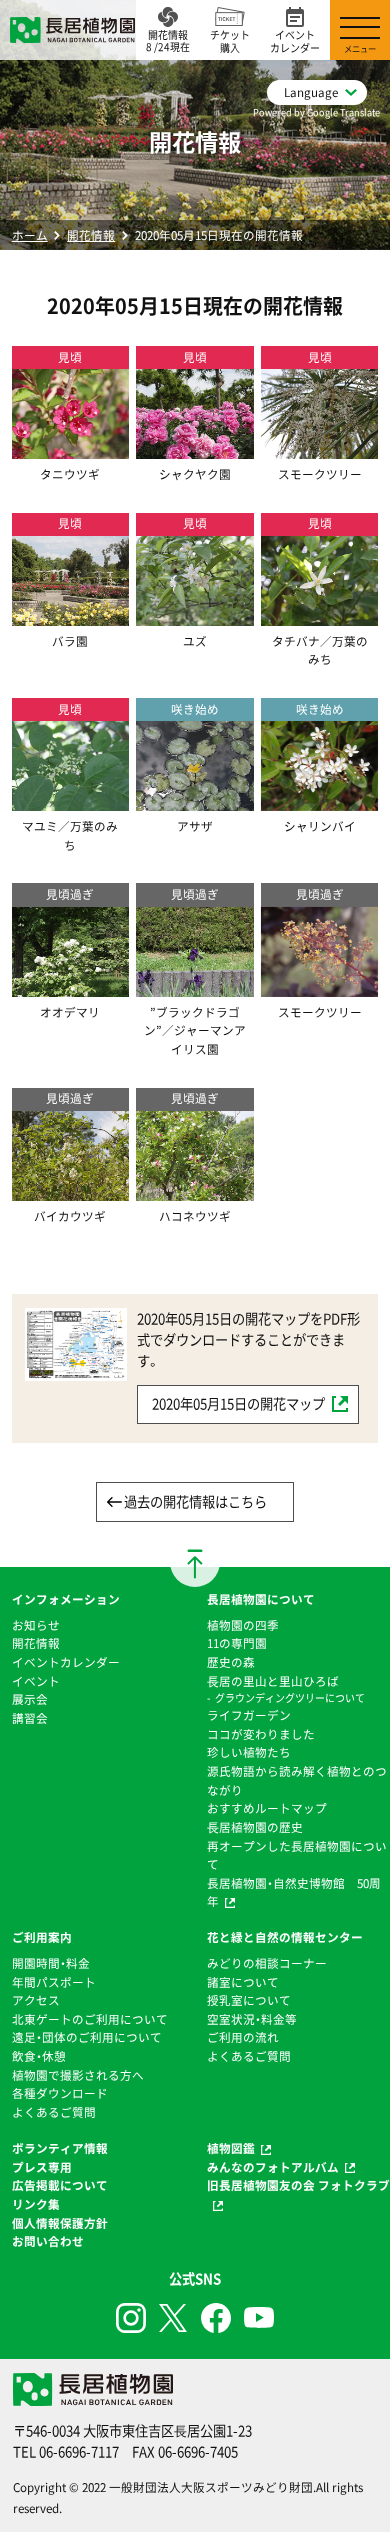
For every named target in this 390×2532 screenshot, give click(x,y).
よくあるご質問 (54, 2112)
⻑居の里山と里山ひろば (273, 1681)
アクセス (36, 2000)
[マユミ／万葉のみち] (70, 802)
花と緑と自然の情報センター (285, 1937)
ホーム (30, 235)
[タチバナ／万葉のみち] (319, 616)
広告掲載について (60, 2185)
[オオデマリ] (70, 987)
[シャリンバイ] (319, 802)
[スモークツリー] (319, 449)
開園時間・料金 (51, 1963)
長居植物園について (261, 1599)
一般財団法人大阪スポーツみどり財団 (211, 2487)
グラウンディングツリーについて (290, 1697)
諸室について (243, 1982)
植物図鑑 (231, 2148)
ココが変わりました (261, 1734)
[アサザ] (194, 802)
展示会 (30, 1699)
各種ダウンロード (60, 2093)
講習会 (30, 1718)
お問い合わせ (48, 2241)
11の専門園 (237, 1643)
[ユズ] (194, 616)
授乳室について (249, 2000)
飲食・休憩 (39, 2056)
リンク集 (36, 2204)
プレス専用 (42, 2167)
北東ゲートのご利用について (90, 2019)
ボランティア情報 (60, 2148)
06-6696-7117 (79, 2451)
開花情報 (91, 235)
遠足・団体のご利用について (87, 2037)
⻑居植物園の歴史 (255, 1827)
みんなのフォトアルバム (273, 2167)
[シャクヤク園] (194, 449)
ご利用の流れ (243, 2037)
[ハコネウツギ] (194, 1191)
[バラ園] (70, 616)
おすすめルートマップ (267, 1808)
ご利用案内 (42, 1937)
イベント (36, 1681)
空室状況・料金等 (252, 2019)
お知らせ (36, 1625)
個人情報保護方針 (60, 2223)
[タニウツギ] (70, 449)
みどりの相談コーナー (267, 1963)
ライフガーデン (249, 1715)
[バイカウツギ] (70, 1191)
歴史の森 (231, 1662)
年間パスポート (54, 1982)
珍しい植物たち (249, 1752)
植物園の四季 (243, 1625)
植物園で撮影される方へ (78, 2075)
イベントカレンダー (66, 1662)
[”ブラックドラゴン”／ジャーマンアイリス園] (194, 987)
